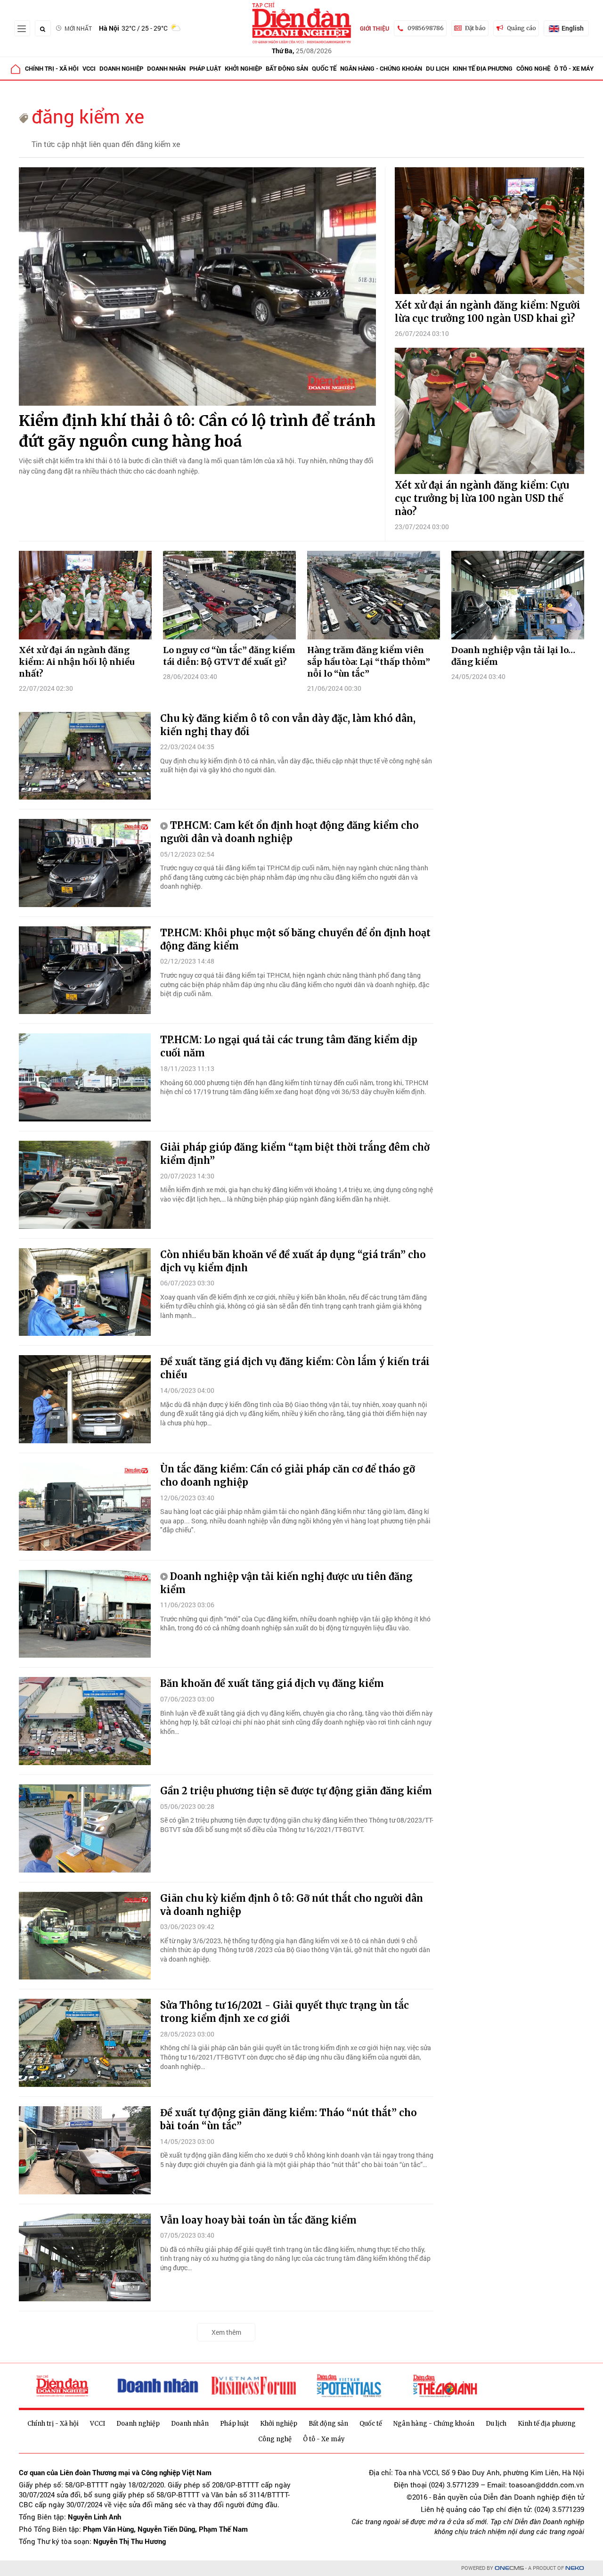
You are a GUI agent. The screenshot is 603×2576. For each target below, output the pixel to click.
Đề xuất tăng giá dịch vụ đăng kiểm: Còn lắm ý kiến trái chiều (295, 1368)
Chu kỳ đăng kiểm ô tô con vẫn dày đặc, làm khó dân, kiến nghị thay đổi (288, 725)
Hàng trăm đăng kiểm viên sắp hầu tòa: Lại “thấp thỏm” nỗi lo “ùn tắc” (369, 662)
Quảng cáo (522, 28)
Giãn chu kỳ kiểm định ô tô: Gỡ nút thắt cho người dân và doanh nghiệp (292, 1905)
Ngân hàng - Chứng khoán (381, 68)
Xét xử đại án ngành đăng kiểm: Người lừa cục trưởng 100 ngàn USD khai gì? (488, 312)
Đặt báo (475, 28)
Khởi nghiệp (243, 68)
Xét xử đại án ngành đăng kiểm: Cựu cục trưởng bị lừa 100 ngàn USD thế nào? (482, 498)
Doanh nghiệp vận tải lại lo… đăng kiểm (513, 656)
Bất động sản (287, 68)
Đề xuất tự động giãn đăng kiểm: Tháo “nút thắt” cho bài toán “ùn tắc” (289, 2119)
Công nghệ (533, 68)
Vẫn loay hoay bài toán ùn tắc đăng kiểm (258, 2220)
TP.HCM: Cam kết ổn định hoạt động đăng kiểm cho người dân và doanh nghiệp (289, 832)
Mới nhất (78, 28)
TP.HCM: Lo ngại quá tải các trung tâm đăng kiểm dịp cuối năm (289, 1046)
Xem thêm (226, 2332)
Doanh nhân (166, 68)
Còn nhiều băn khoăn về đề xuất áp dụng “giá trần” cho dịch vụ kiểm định (293, 1261)
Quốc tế (324, 68)
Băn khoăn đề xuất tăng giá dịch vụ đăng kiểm (272, 1683)
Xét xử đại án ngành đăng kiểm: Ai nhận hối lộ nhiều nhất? (77, 662)
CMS (509, 2568)
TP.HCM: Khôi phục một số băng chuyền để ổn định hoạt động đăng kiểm (295, 939)
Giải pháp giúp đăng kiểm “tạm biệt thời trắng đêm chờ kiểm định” (295, 1154)
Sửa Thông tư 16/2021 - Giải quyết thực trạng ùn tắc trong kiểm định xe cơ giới (285, 2012)
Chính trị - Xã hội (52, 68)
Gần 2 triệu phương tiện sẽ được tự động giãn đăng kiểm (296, 1791)
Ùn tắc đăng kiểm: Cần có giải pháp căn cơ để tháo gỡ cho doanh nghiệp (288, 1476)
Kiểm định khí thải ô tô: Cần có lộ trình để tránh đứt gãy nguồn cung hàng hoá (197, 431)
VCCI (89, 68)
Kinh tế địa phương (483, 68)
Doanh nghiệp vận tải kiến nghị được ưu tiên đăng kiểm (286, 1583)
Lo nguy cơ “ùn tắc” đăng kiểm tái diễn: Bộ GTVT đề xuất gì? (229, 656)
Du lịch (437, 68)
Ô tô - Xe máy (574, 68)
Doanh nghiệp (121, 68)
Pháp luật (205, 68)
